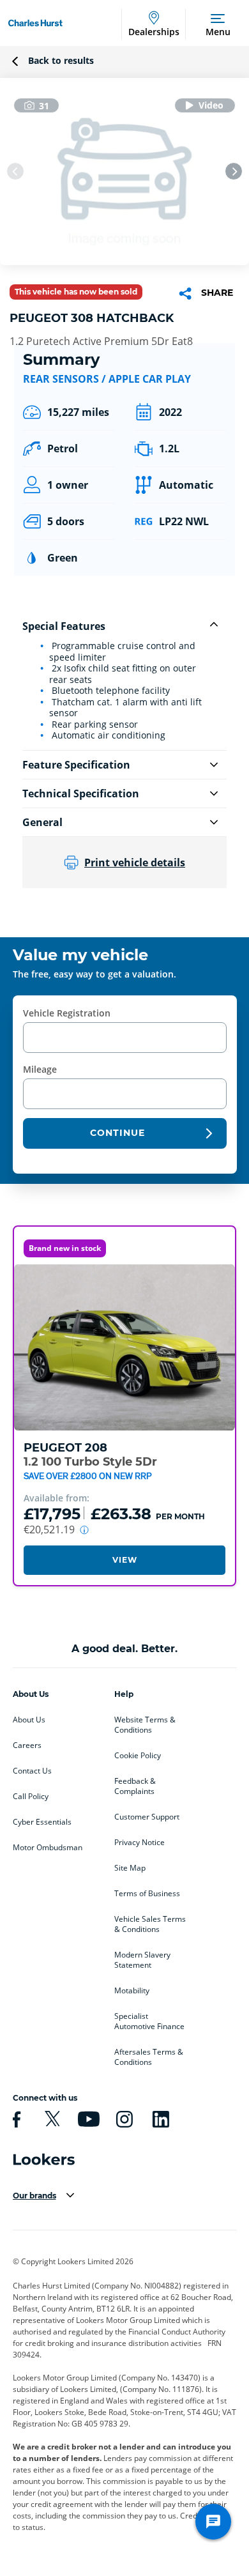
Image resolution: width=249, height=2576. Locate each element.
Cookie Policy (138, 1756)
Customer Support (147, 1817)
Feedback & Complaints (135, 1786)
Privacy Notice (140, 1843)
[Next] (234, 171)
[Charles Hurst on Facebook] (15, 2119)
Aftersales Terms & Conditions (149, 2057)
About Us (29, 1720)
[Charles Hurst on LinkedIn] (159, 2119)
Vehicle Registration (67, 1013)
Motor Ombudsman (48, 1848)
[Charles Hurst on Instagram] (123, 2119)
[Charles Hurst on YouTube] (87, 2119)
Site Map (130, 1868)
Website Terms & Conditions (145, 1725)
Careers (27, 1745)
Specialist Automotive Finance (149, 2021)
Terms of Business (147, 1894)
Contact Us (32, 1771)
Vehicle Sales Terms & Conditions (150, 1924)
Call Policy (31, 1797)
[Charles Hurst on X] (50, 2119)
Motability (132, 1991)
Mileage (40, 1069)
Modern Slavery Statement (142, 1960)
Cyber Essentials (42, 1822)
